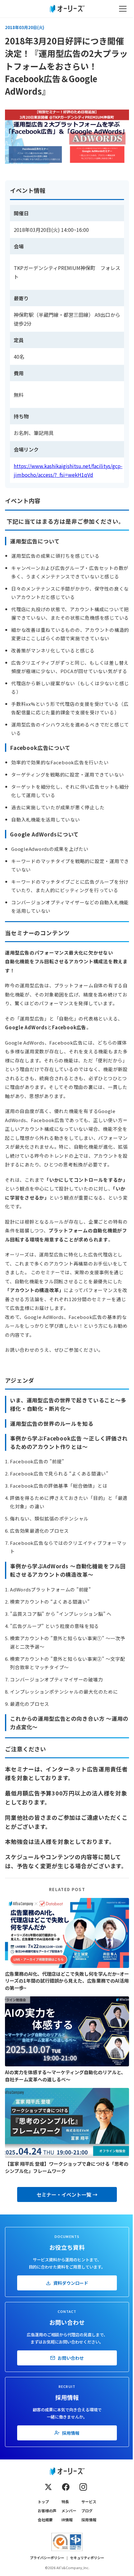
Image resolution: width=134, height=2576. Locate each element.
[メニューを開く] (123, 9)
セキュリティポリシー (87, 2558)
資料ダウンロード (71, 2283)
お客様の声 (47, 2511)
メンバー (69, 2511)
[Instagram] (83, 2487)
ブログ (87, 2511)
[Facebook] (66, 2487)
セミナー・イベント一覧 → (67, 2194)
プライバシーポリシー (47, 2558)
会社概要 (45, 2520)
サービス (89, 2501)
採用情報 (71, 2433)
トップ (43, 2501)
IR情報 (67, 2520)
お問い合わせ (71, 2358)
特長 (65, 2501)
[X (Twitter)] (48, 2487)
